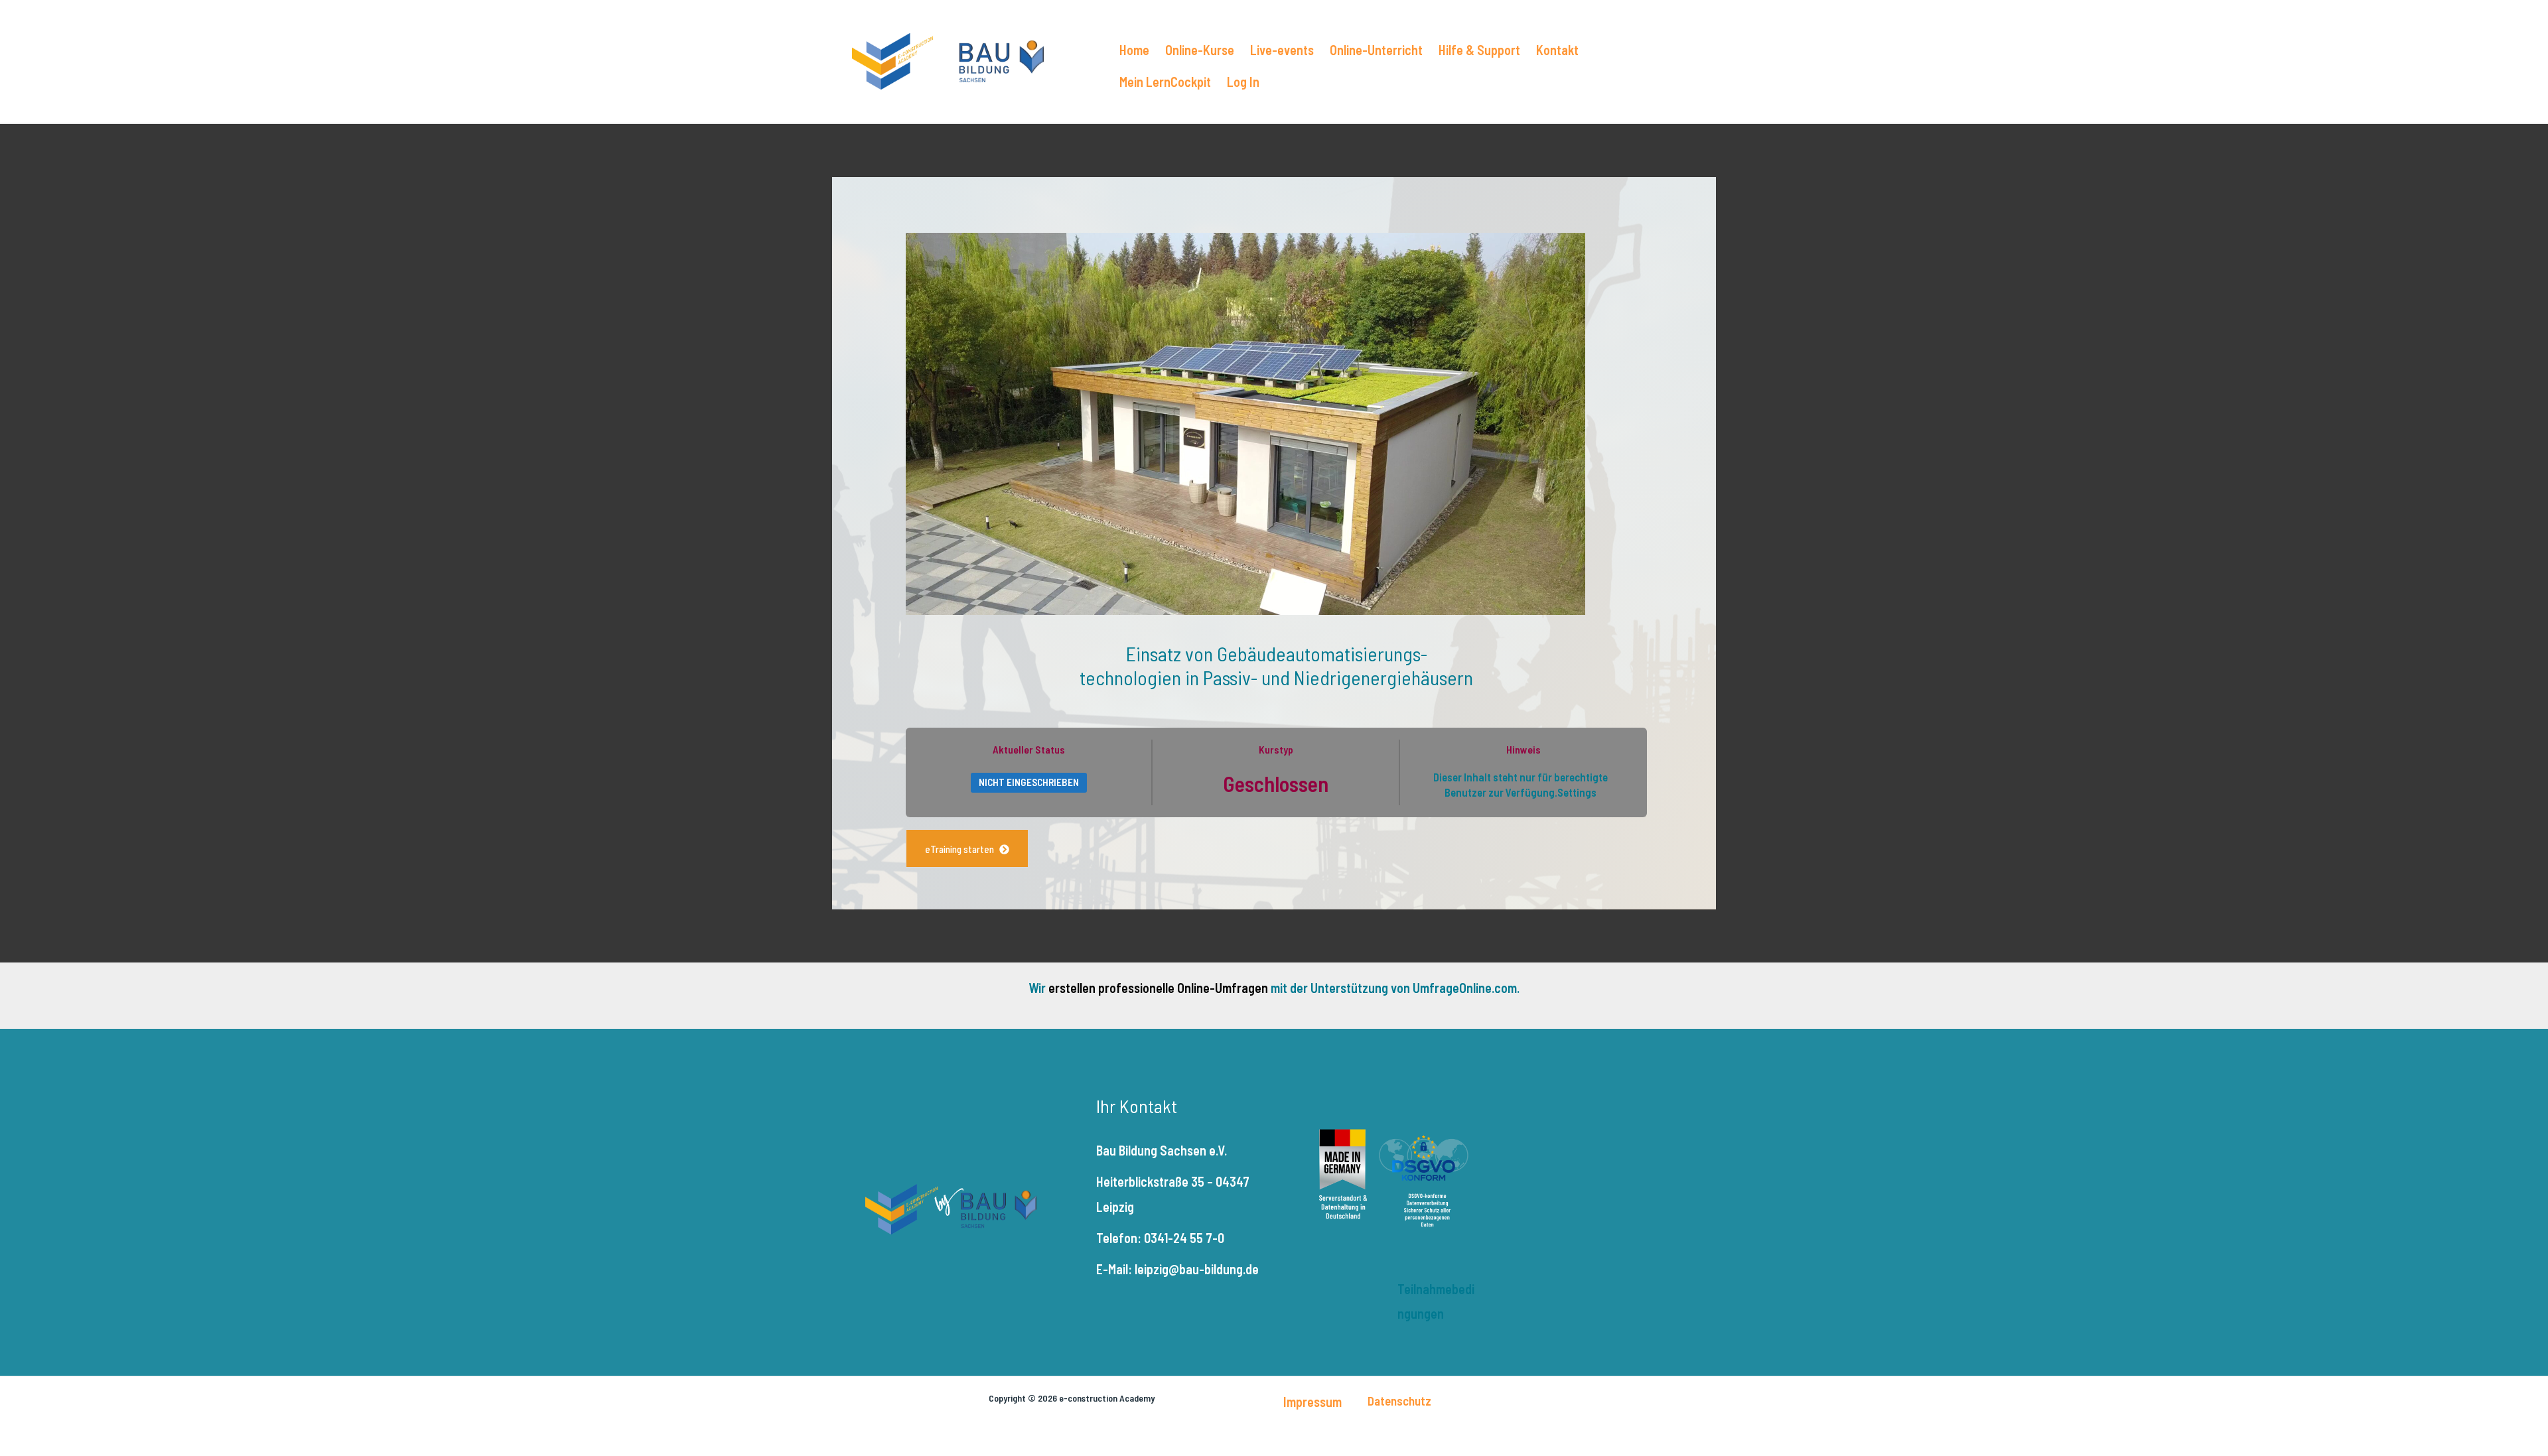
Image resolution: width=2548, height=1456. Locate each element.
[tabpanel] (1276, 848)
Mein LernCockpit (1165, 82)
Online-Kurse (1200, 50)
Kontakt (1557, 50)
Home (1134, 50)
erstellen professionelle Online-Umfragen (1158, 988)
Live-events (1282, 50)
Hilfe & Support (1479, 50)
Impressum (1312, 1402)
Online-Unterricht (1376, 50)
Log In (1243, 82)
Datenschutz (1399, 1401)
